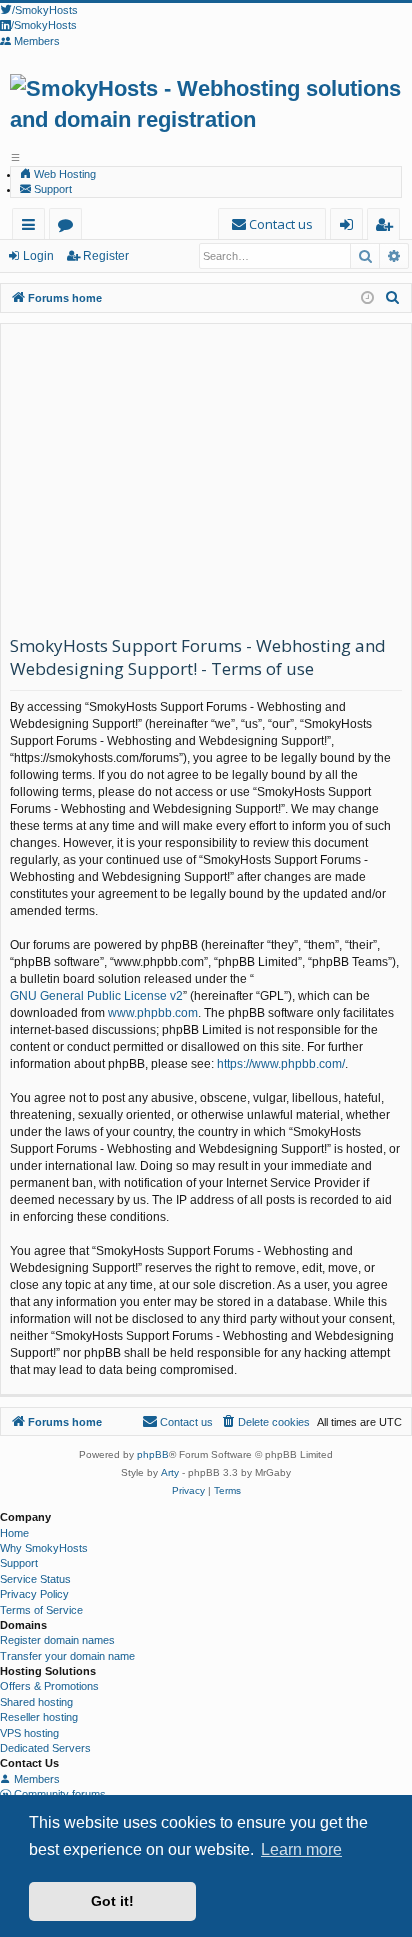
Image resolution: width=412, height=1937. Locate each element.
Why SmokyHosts (44, 1548)
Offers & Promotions (49, 1686)
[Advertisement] (206, 484)
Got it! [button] (112, 1901)
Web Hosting (63, 174)
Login (38, 256)
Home (14, 1533)
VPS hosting (29, 1733)
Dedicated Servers (45, 1748)
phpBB (153, 1454)
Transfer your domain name (67, 1656)
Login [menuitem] (350, 227)
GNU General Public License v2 (96, 996)
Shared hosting (36, 1702)
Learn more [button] (301, 1849)
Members (35, 1779)
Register (106, 256)
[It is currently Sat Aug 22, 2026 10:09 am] (367, 298)
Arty (170, 1472)
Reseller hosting (39, 1717)
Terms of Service (41, 1610)
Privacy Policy (34, 1594)
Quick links (32, 227)
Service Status (35, 1579)
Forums (69, 227)
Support (51, 189)
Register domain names (57, 1640)
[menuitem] (272, 224)
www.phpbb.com (153, 1013)
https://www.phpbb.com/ (281, 1064)
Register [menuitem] (387, 227)
